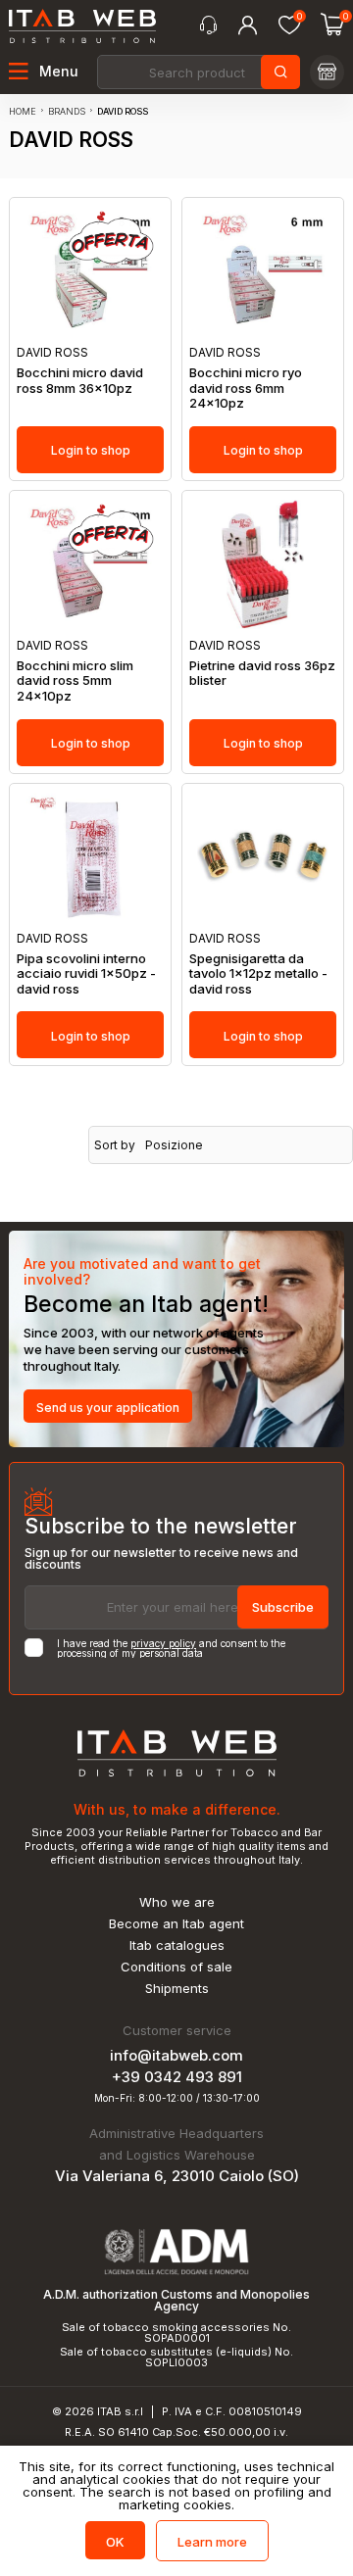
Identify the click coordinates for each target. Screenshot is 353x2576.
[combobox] (197, 72)
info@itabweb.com (176, 2055)
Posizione (174, 1145)
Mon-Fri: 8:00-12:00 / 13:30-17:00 (177, 2098)
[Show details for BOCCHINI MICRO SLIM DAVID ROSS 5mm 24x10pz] (90, 565)
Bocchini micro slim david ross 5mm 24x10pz (75, 681)
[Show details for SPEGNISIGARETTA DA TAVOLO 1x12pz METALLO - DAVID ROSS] (263, 858)
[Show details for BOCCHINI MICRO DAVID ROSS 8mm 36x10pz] (90, 272)
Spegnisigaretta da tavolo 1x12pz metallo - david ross (258, 974)
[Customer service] (208, 25)
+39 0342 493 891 (177, 2077)
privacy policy (163, 1643)
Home (23, 111)
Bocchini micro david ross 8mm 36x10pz (80, 381)
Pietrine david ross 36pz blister (262, 674)
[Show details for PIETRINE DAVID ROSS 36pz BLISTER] (263, 565)
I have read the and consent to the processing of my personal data (171, 1648)
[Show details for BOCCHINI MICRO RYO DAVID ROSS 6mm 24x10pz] (263, 272)
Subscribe (283, 1607)
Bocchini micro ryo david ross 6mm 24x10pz (246, 388)
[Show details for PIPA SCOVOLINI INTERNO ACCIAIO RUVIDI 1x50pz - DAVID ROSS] (90, 858)
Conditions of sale (176, 1967)
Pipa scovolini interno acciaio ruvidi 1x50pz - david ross (86, 974)
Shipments (177, 1989)
